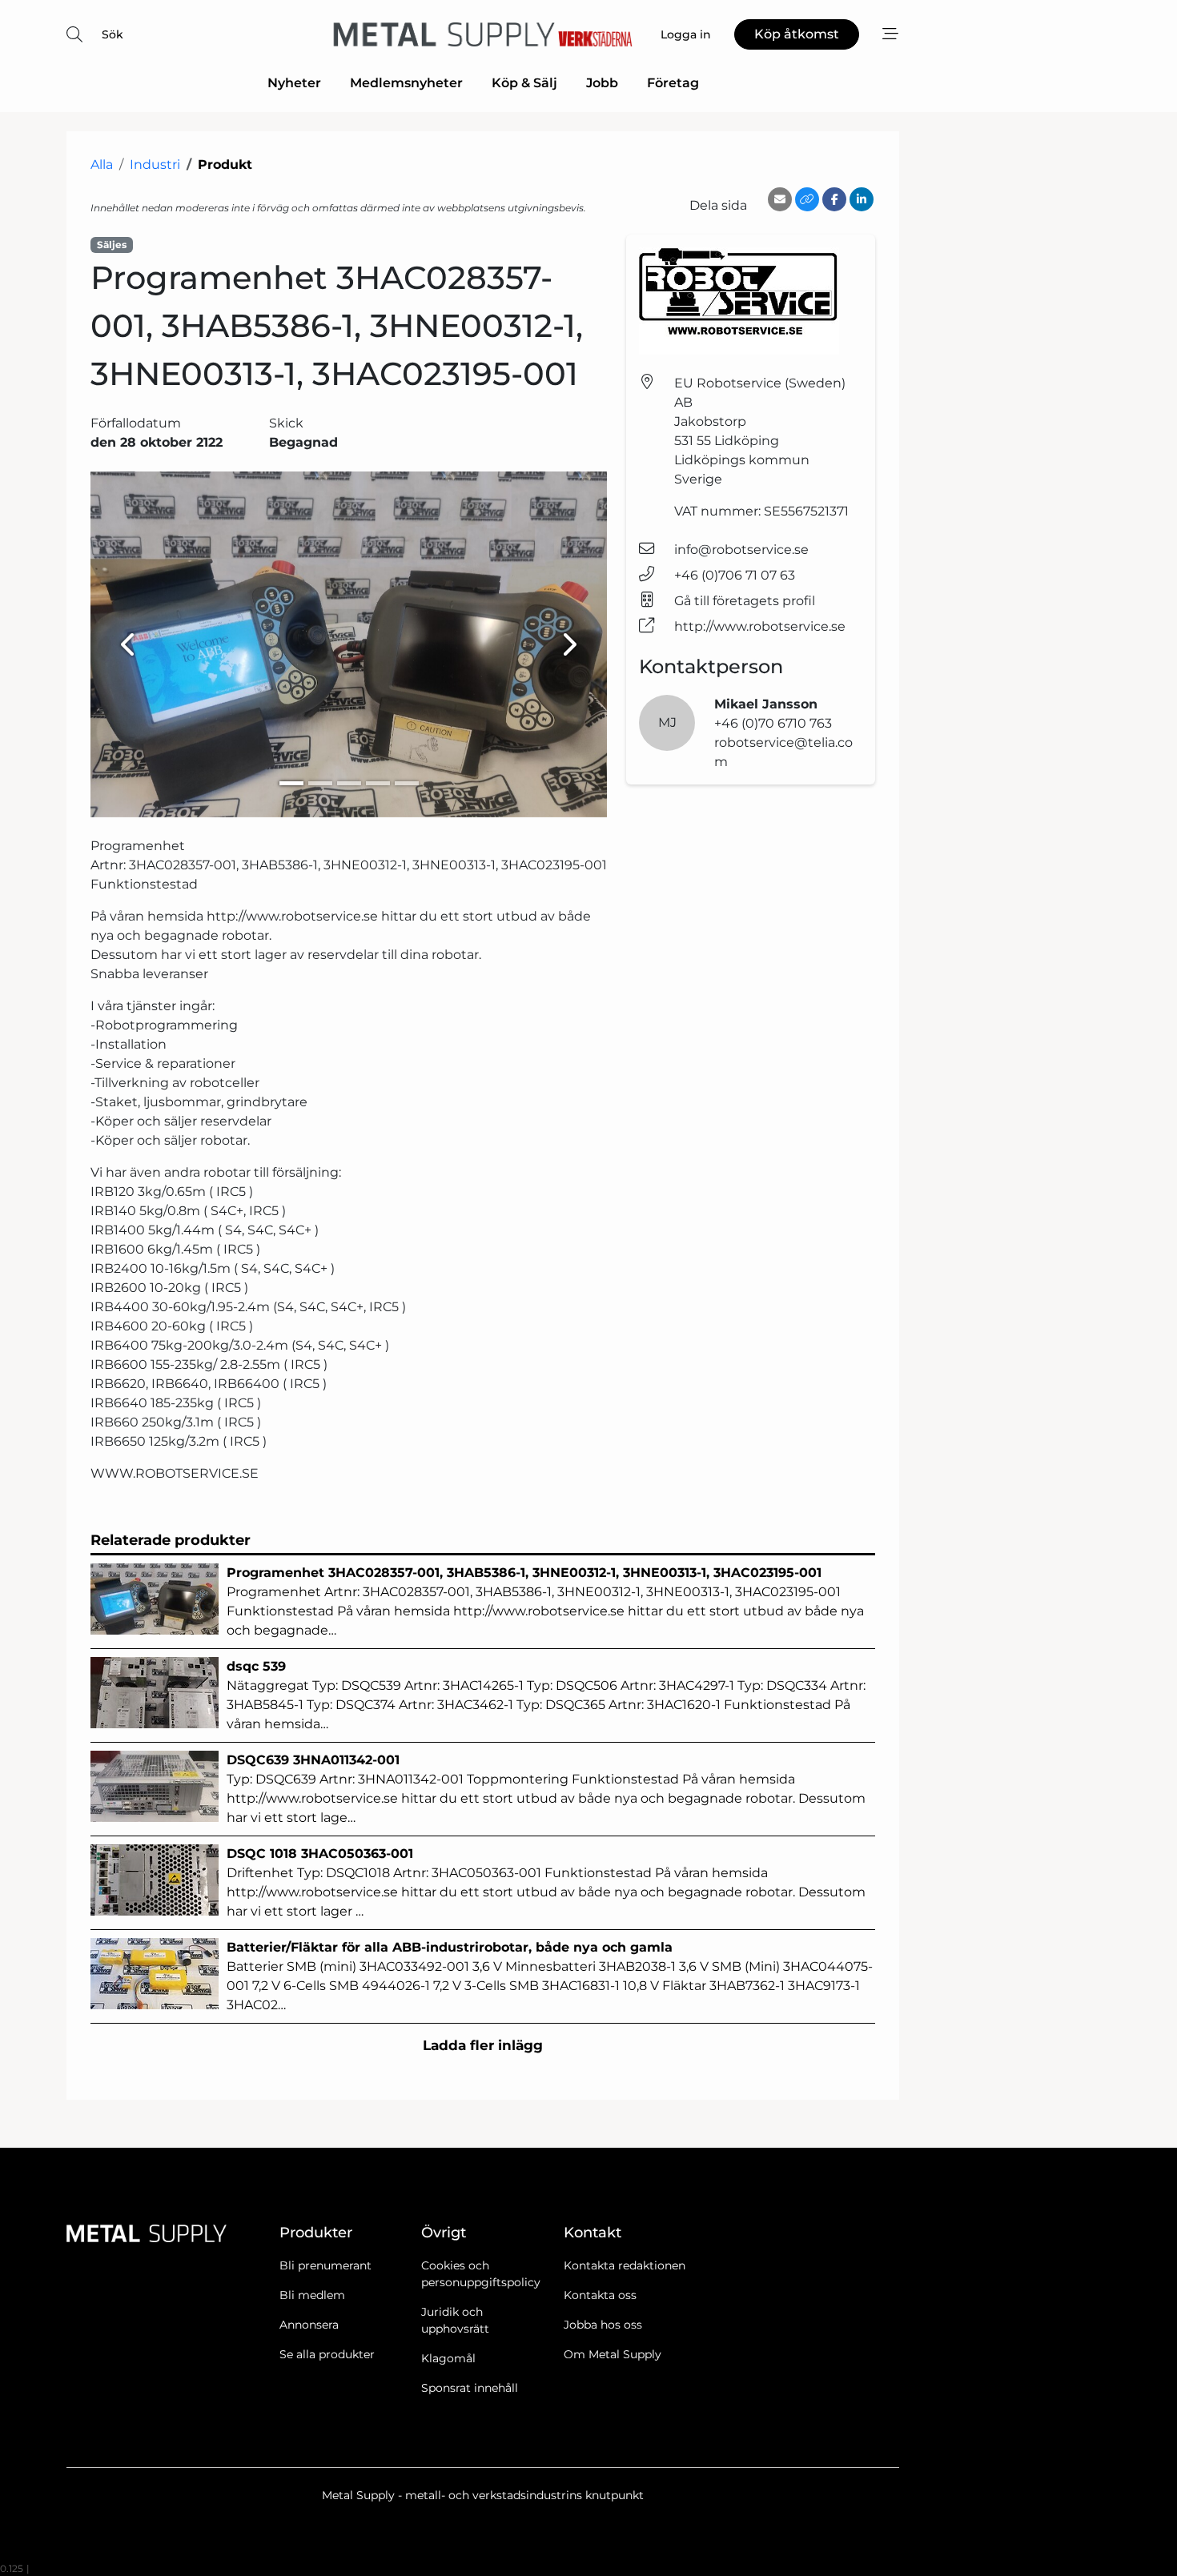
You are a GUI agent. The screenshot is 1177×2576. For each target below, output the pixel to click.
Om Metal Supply (613, 2354)
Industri (155, 165)
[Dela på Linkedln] (862, 199)
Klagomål (448, 2358)
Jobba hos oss (603, 2325)
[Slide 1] (291, 783)
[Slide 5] (407, 783)
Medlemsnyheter (406, 83)
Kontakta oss (600, 2295)
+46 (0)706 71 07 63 (735, 575)
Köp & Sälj (524, 83)
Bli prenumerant (325, 2265)
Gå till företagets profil (745, 601)
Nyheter (294, 83)
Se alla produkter (327, 2354)
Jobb (602, 83)
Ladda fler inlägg (483, 2045)
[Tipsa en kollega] (780, 199)
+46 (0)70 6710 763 (773, 723)
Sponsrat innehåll (470, 2388)
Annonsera (309, 2325)
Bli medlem (312, 2295)
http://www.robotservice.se (760, 626)
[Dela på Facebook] (834, 199)
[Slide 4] (378, 783)
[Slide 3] (349, 783)
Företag (673, 83)
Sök (112, 34)
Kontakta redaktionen (625, 2265)
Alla (102, 165)
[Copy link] (807, 199)
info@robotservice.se (741, 550)
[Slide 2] (320, 783)
